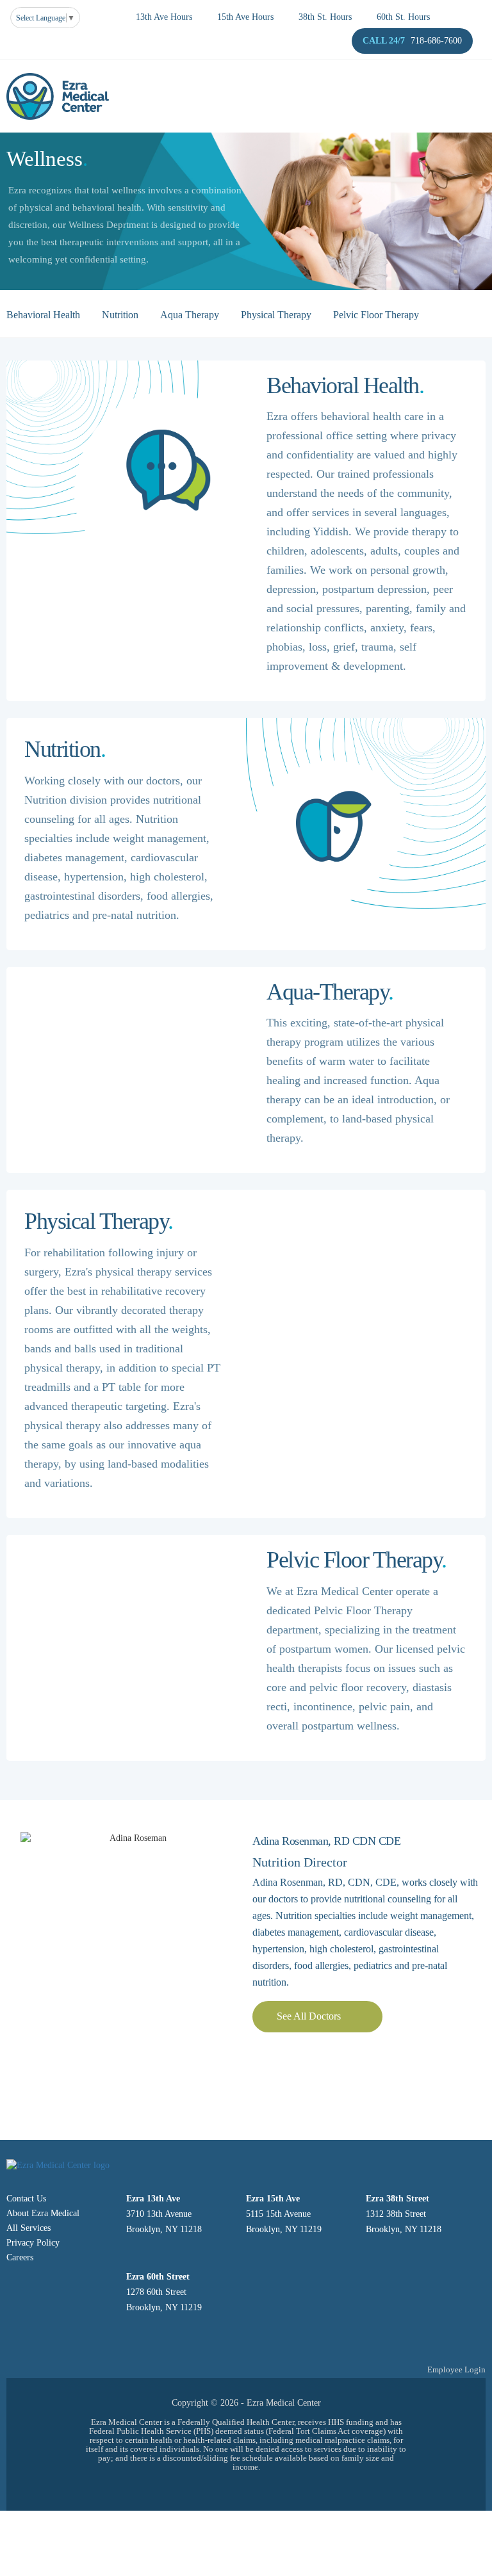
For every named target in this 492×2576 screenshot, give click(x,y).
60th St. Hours (403, 17)
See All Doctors (309, 2016)
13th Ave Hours (164, 17)
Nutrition (120, 315)
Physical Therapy (276, 315)
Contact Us (26, 2199)
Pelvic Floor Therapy (376, 315)
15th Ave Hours (245, 17)
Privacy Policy (33, 2243)
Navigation (246, 61)
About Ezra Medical (43, 2213)
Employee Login (456, 2369)
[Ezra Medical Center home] (58, 96)
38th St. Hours (325, 17)
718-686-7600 (436, 41)
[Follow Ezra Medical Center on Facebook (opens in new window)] (246, 2489)
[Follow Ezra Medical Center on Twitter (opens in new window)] (215, 2489)
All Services (29, 2228)
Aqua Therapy (190, 315)
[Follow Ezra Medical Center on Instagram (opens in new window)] (278, 2489)
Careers (20, 2257)
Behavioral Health (43, 315)
